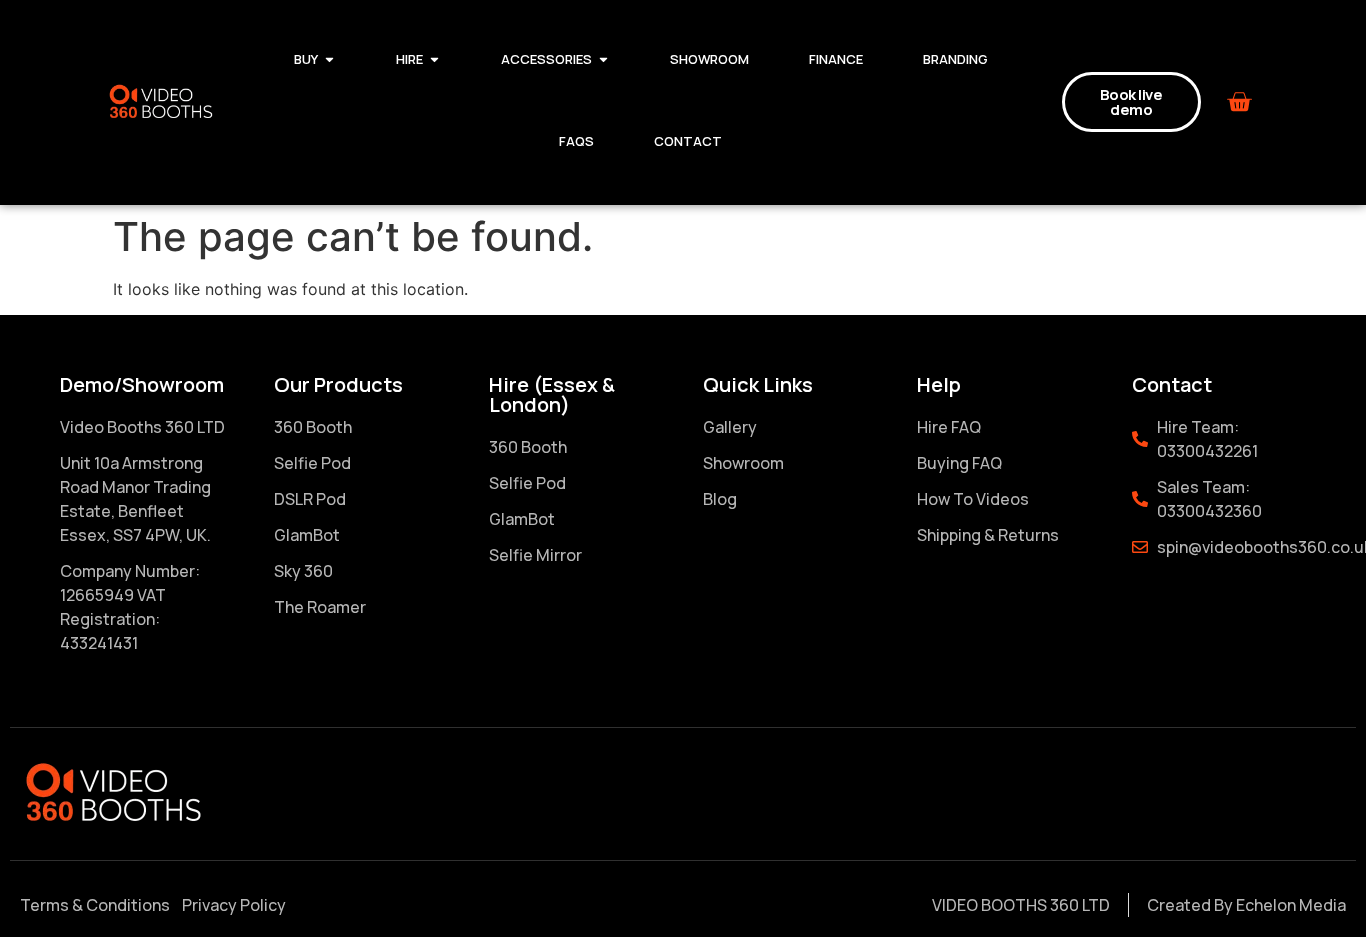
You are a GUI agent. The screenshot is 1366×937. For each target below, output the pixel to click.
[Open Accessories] (603, 59)
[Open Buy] (329, 59)
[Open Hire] (434, 59)
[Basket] (1239, 102)
